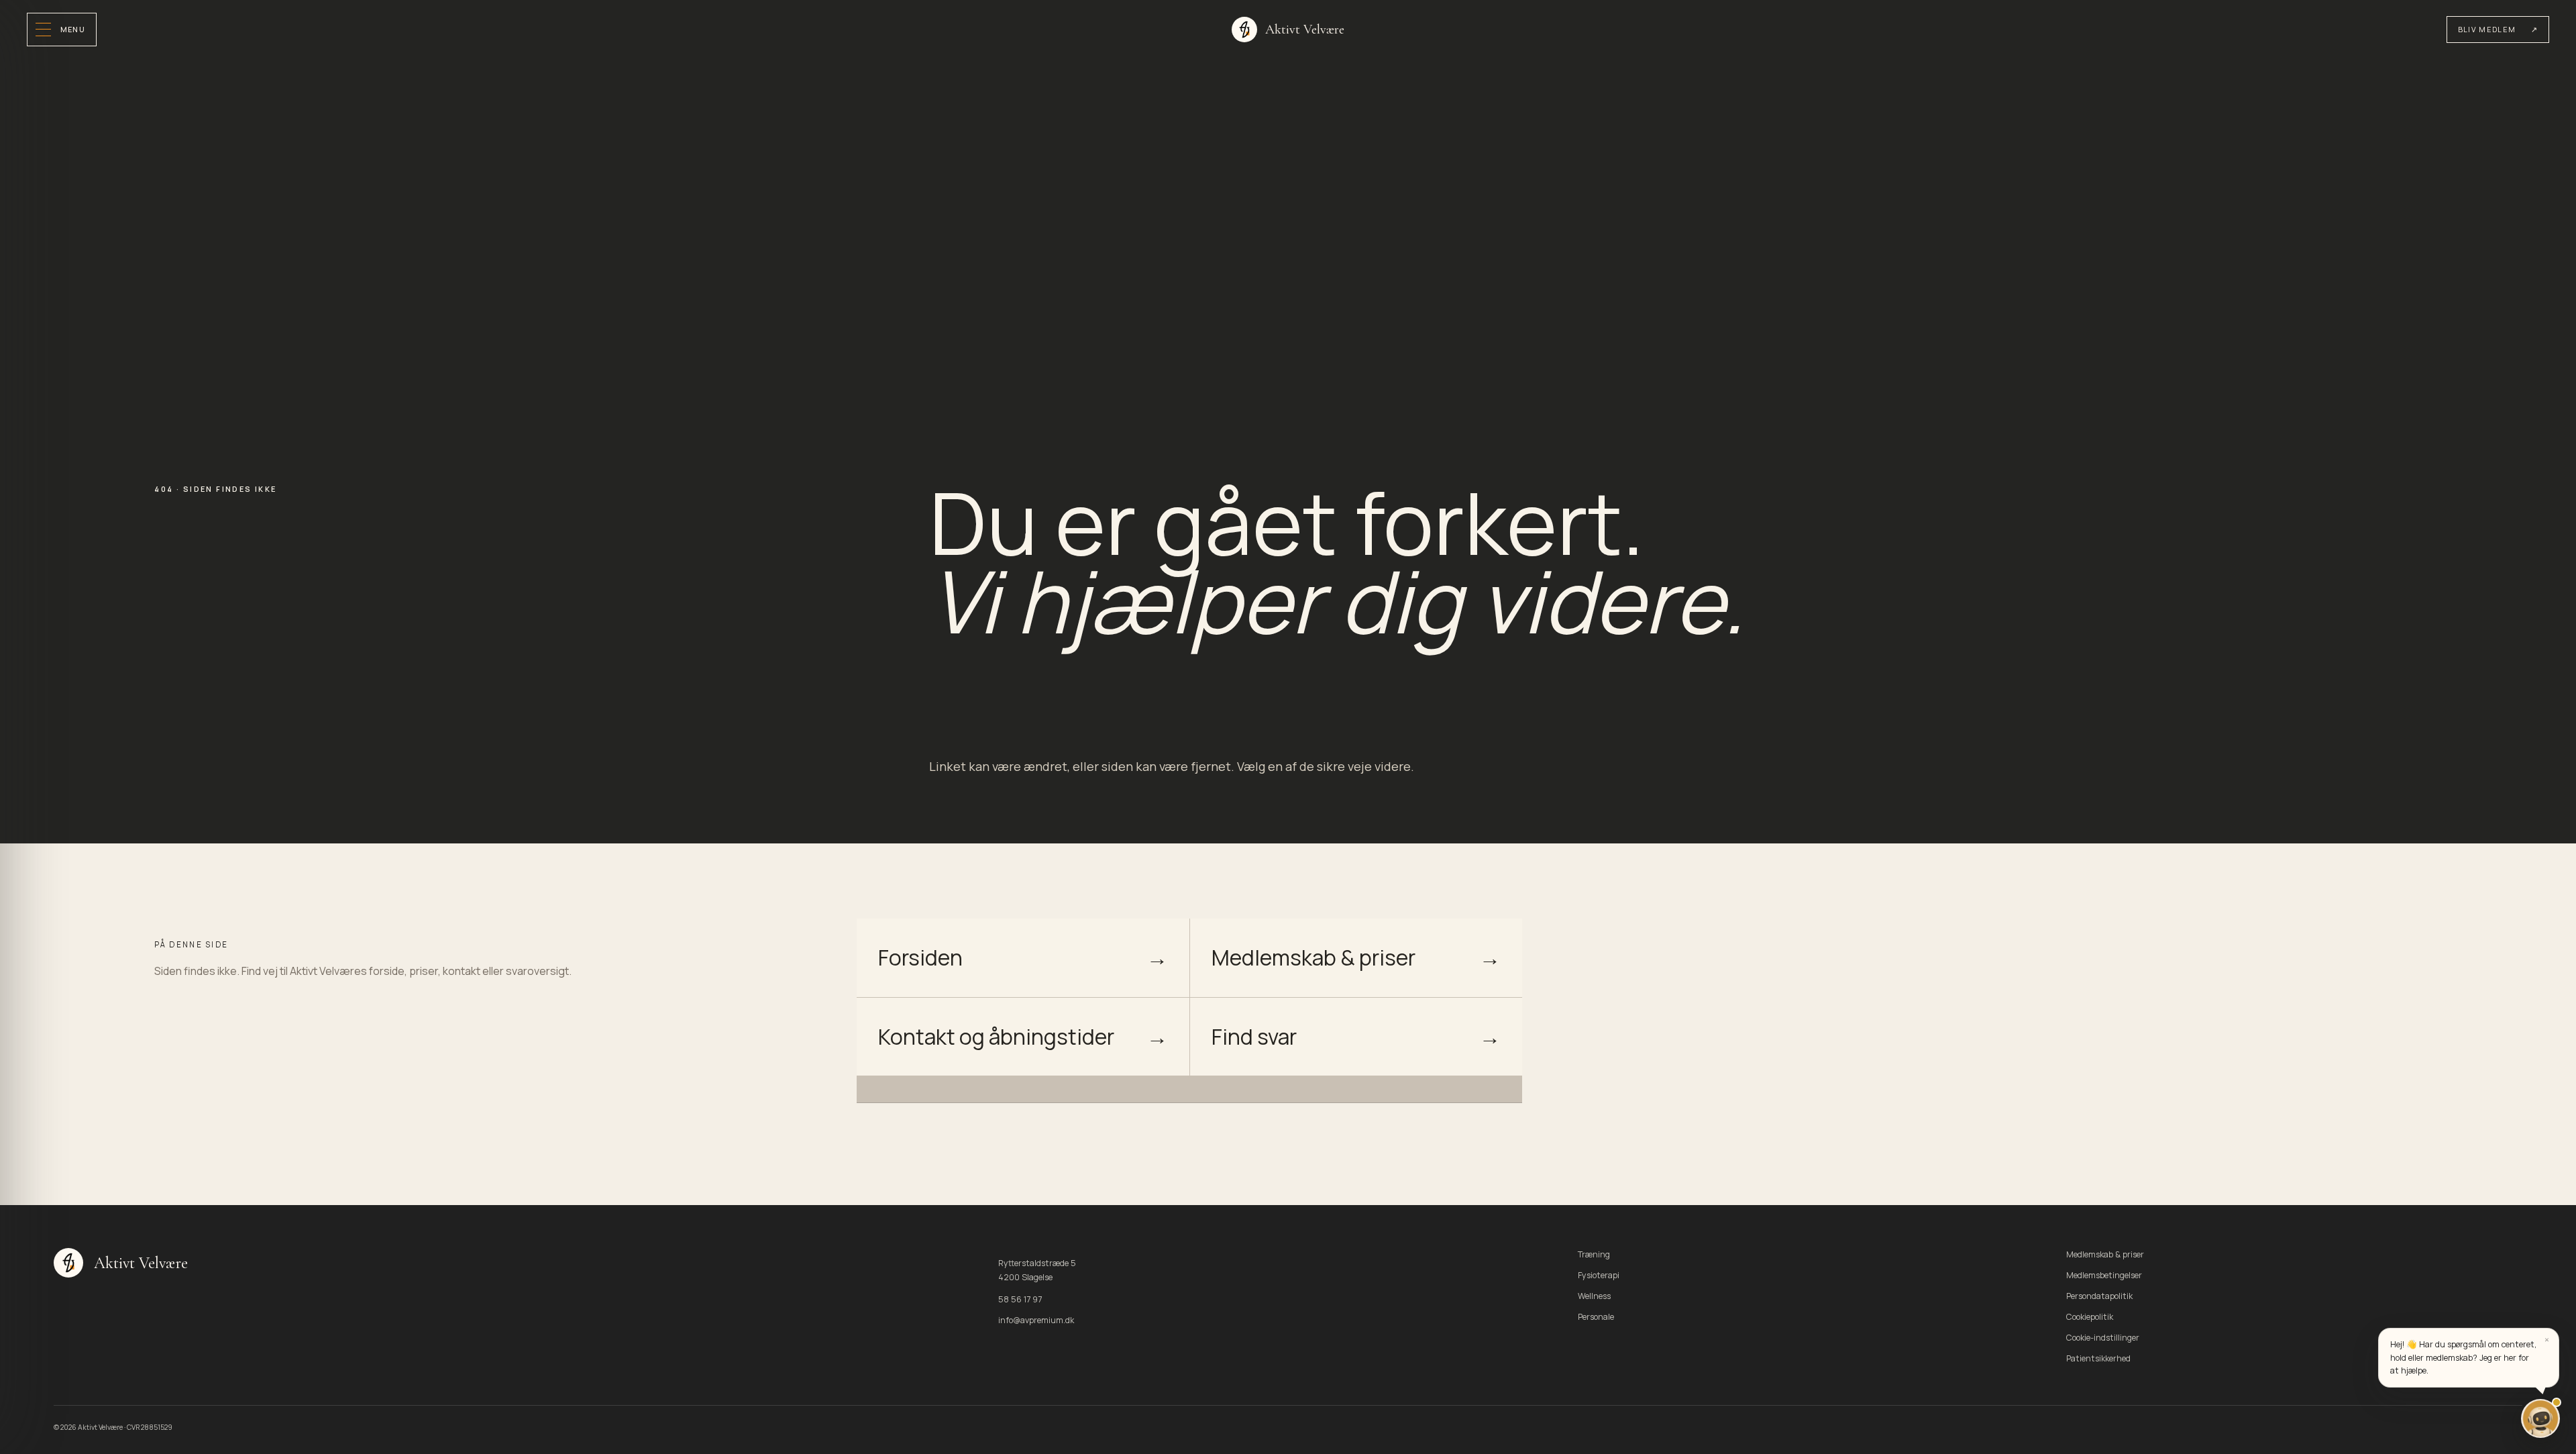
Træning (1594, 1254)
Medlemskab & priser (1356, 957)
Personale (1596, 1317)
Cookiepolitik (2090, 1317)
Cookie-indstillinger (2103, 1338)
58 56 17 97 (1020, 1299)
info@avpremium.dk (1036, 1320)
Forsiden (1023, 957)
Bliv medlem (2498, 29)
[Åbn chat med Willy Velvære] (2540, 1418)
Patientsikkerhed (2098, 1358)
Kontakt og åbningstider (1023, 1037)
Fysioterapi (1599, 1275)
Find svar (1356, 1037)
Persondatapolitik (2099, 1296)
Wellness (1594, 1296)
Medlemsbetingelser (2104, 1275)
